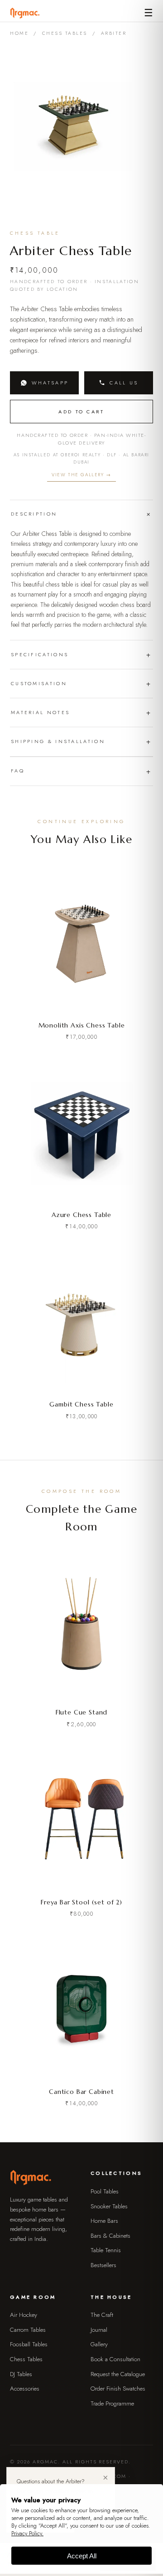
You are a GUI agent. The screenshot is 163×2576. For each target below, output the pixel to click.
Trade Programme (112, 2403)
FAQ (18, 771)
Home (19, 33)
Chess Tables (65, 33)
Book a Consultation (115, 2359)
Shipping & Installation (58, 741)
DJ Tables (21, 2374)
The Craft (102, 2315)
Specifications (40, 654)
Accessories (25, 2389)
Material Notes (40, 712)
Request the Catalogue (118, 2374)
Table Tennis (106, 2250)
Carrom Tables (28, 2330)
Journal (99, 2330)
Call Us (124, 383)
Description (34, 514)
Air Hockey (24, 2315)
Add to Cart (81, 412)
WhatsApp (50, 383)
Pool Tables (105, 2191)
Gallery (99, 2344)
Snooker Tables (109, 2206)
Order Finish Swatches (118, 2389)
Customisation (39, 683)
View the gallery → (81, 475)
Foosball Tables (29, 2344)
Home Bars (104, 2221)
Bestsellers (103, 2265)
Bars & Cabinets (110, 2236)
